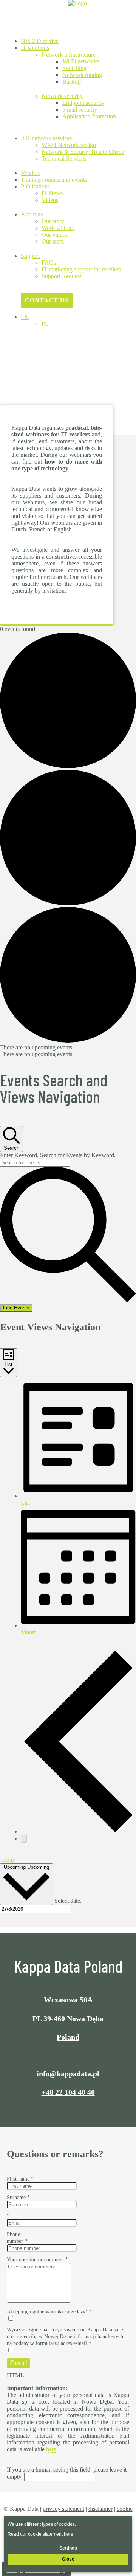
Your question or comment (37, 2260)
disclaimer (100, 2509)
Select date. (68, 1901)
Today (8, 1860)
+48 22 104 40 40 (68, 2092)
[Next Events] (24, 1839)
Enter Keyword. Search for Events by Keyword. (58, 1155)
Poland (68, 2037)
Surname (18, 2197)
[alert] (68, 1048)
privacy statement (63, 2509)
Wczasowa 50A (68, 2000)
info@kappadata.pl (68, 2074)
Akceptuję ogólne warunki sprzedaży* (49, 2312)
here (51, 2449)
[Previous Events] (78, 1831)
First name (20, 2179)
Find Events (16, 1308)
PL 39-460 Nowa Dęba (68, 2019)
